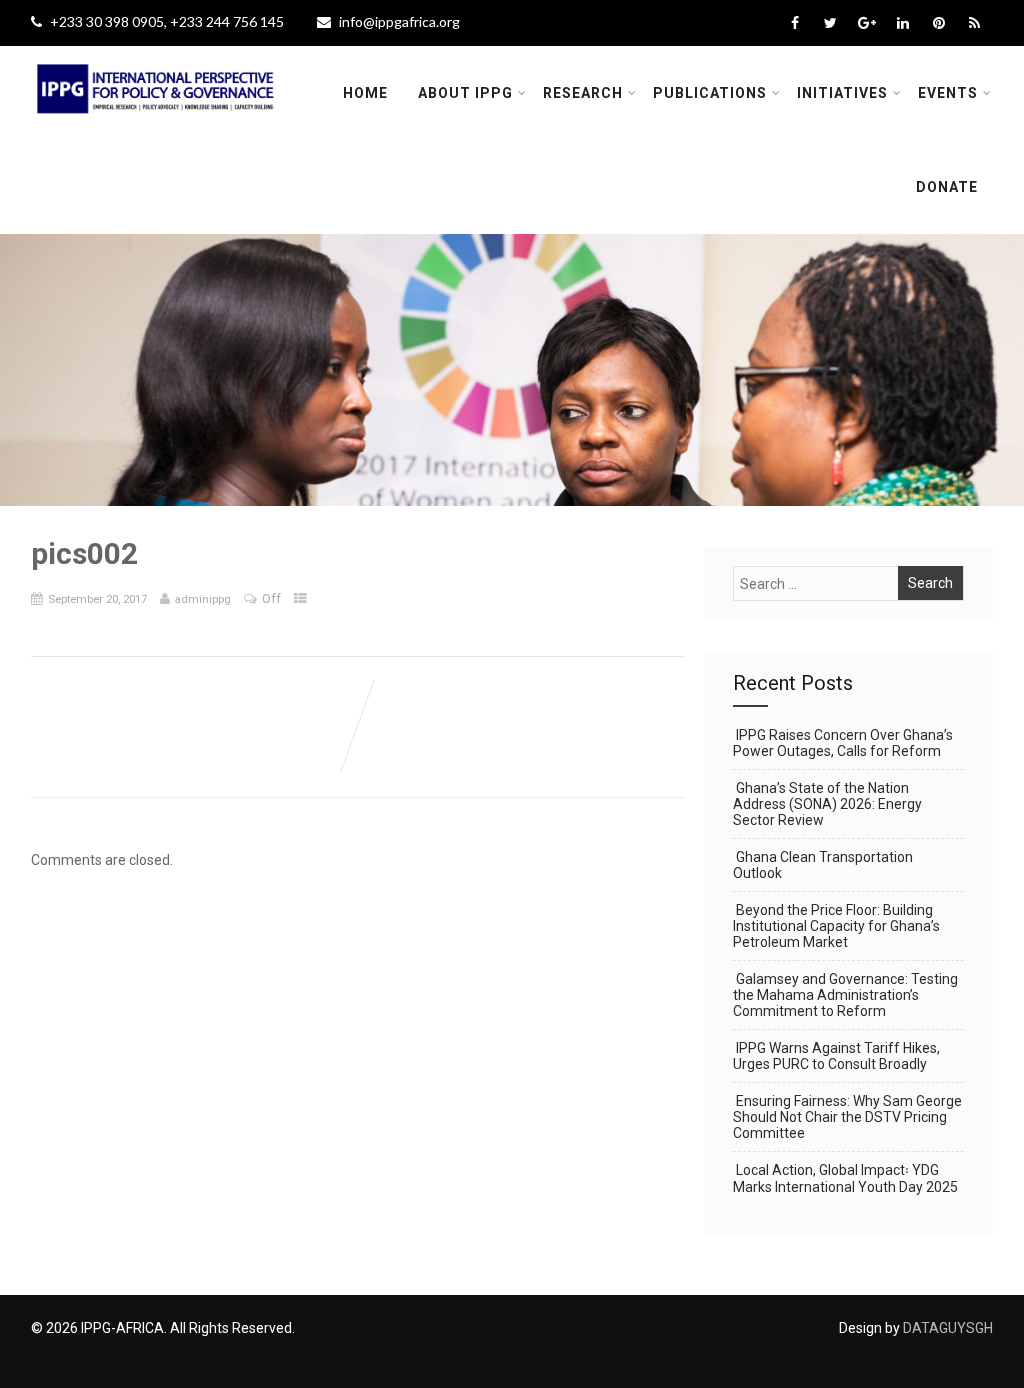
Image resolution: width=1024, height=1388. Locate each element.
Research (583, 93)
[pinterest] (938, 23)
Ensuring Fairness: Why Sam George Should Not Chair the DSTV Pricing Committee (847, 1117)
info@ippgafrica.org (399, 21)
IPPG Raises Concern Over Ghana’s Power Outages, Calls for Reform (843, 743)
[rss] (974, 23)
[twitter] (830, 23)
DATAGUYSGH (948, 1328)
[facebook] (794, 23)
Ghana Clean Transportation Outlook (823, 865)
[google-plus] (866, 23)
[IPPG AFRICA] (156, 126)
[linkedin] (902, 23)
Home (365, 93)
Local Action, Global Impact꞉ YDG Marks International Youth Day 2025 (845, 1178)
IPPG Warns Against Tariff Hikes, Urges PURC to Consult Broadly (836, 1056)
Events (948, 93)
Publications (710, 93)
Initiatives (842, 93)
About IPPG (465, 93)
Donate (947, 187)
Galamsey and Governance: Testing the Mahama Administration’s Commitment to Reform (845, 995)
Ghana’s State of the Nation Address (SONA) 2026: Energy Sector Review (827, 804)
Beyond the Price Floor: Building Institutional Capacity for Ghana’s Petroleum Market (836, 926)
